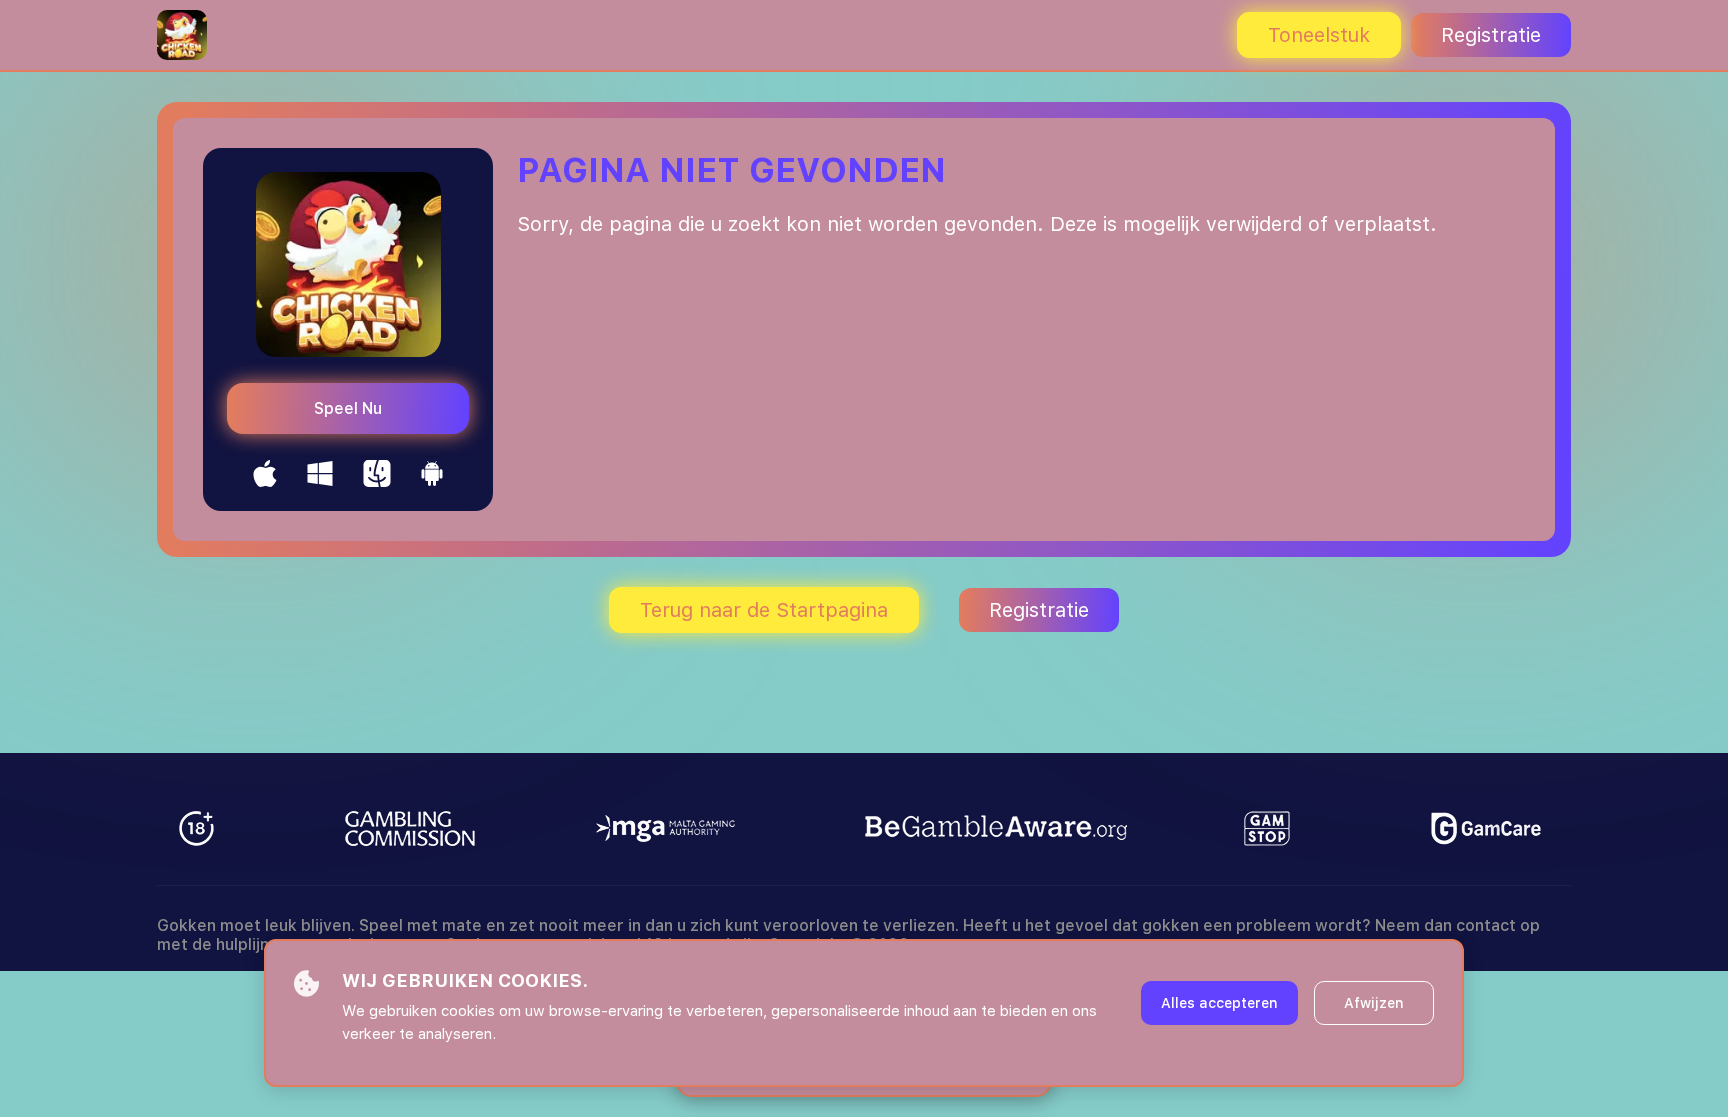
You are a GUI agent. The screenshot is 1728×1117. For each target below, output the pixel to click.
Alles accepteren (1219, 1003)
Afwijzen (1374, 1003)
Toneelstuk (1319, 35)
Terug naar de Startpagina (764, 610)
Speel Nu (348, 408)
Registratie (1491, 35)
